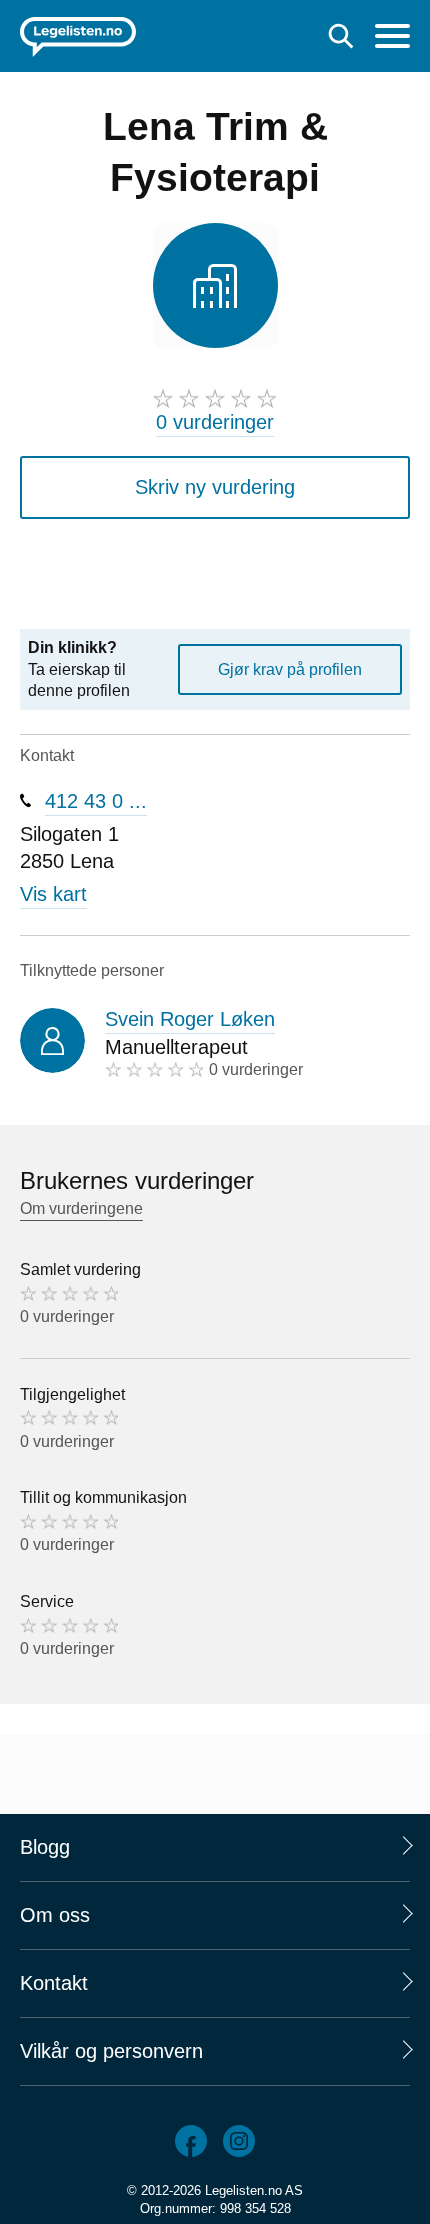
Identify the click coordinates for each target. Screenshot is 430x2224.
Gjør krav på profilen (290, 669)
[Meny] (392, 38)
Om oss (55, 1915)
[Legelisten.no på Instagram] (239, 2141)
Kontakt (54, 1983)
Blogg (45, 1847)
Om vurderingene (81, 1208)
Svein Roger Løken (190, 1019)
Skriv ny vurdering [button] (215, 487)
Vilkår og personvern (111, 2051)
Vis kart (53, 894)
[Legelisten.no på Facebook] (191, 2141)
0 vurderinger (215, 422)
